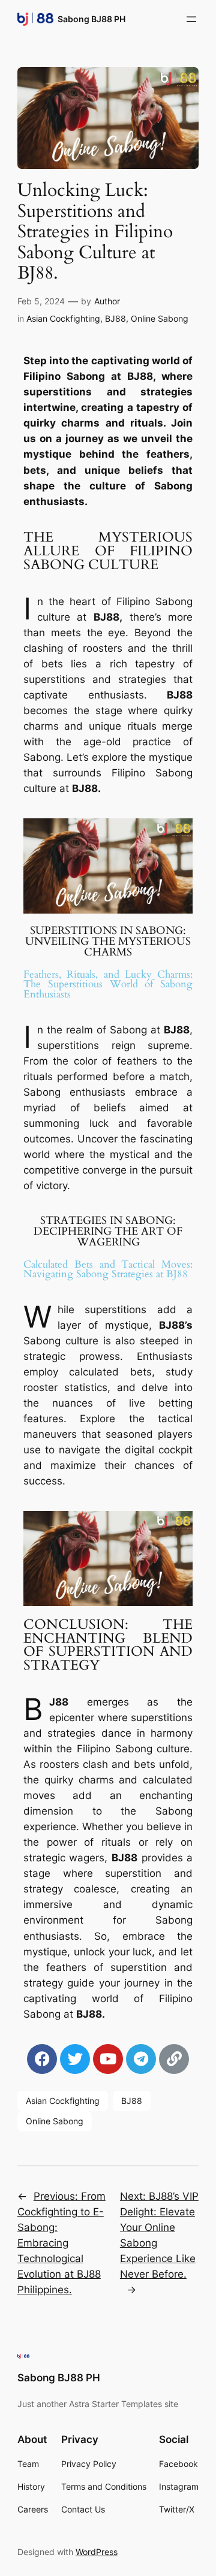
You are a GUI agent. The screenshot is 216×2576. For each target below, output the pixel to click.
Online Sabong (160, 318)
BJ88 (115, 318)
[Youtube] (108, 2059)
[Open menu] (191, 19)
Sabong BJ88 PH (91, 19)
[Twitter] (75, 2059)
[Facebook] (42, 2059)
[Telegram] (141, 2059)
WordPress (97, 2552)
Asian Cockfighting (63, 318)
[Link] (174, 2059)
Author (107, 301)
